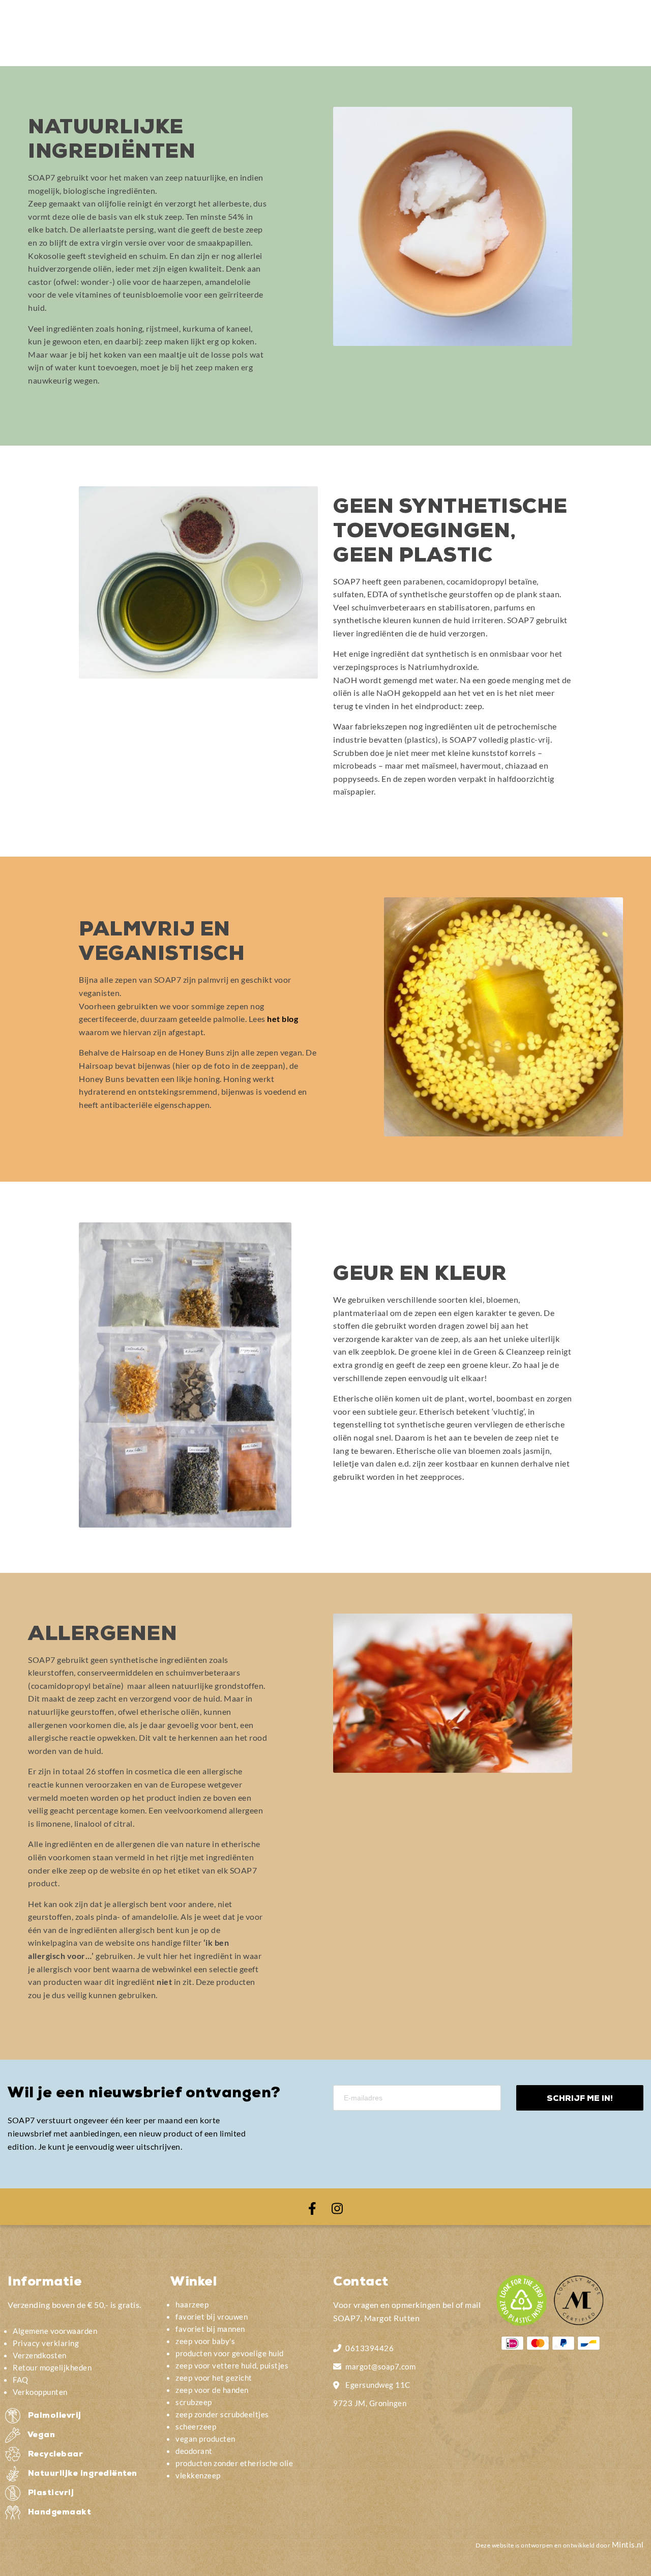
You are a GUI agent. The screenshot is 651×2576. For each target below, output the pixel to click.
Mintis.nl (628, 2544)
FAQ (21, 2380)
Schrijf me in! (580, 2099)
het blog (283, 1019)
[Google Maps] (337, 2384)
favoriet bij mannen (210, 2329)
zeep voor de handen (212, 2390)
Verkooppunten (40, 2392)
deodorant (194, 2451)
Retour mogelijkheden (52, 2367)
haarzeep (192, 2304)
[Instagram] (337, 2207)
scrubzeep (194, 2402)
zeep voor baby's (205, 2341)
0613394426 (369, 2348)
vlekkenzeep (198, 2475)
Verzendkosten (40, 2355)
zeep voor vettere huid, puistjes (232, 2365)
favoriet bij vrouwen (212, 2317)
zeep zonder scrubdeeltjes (222, 2414)
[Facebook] (312, 2207)
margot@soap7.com (380, 2366)
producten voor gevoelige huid (230, 2353)
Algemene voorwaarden (55, 2331)
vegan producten (205, 2439)
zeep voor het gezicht (214, 2378)
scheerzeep (196, 2426)
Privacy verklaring (46, 2343)
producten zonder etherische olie (234, 2463)
